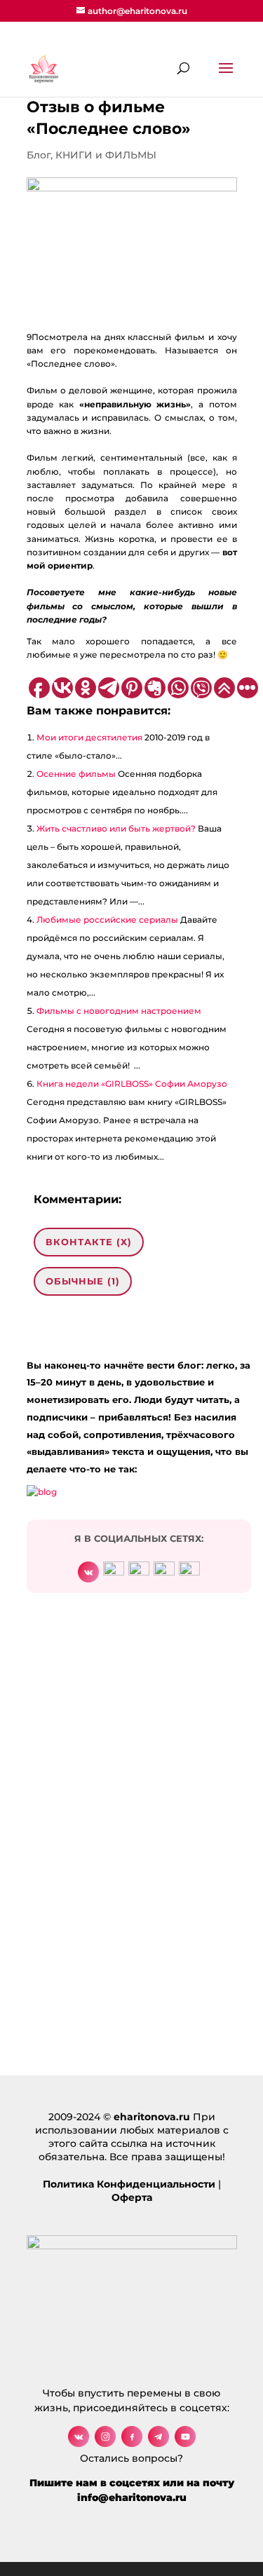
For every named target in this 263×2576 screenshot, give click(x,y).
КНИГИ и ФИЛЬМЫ (106, 155)
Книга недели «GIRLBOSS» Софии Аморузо (132, 1084)
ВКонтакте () (89, 1242)
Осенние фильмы (76, 774)
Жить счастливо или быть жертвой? (116, 828)
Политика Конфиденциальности (129, 2184)
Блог (39, 155)
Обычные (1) (83, 1281)
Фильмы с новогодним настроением (119, 1011)
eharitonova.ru (152, 2117)
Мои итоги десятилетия (89, 737)
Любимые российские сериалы (107, 920)
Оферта (132, 2197)
